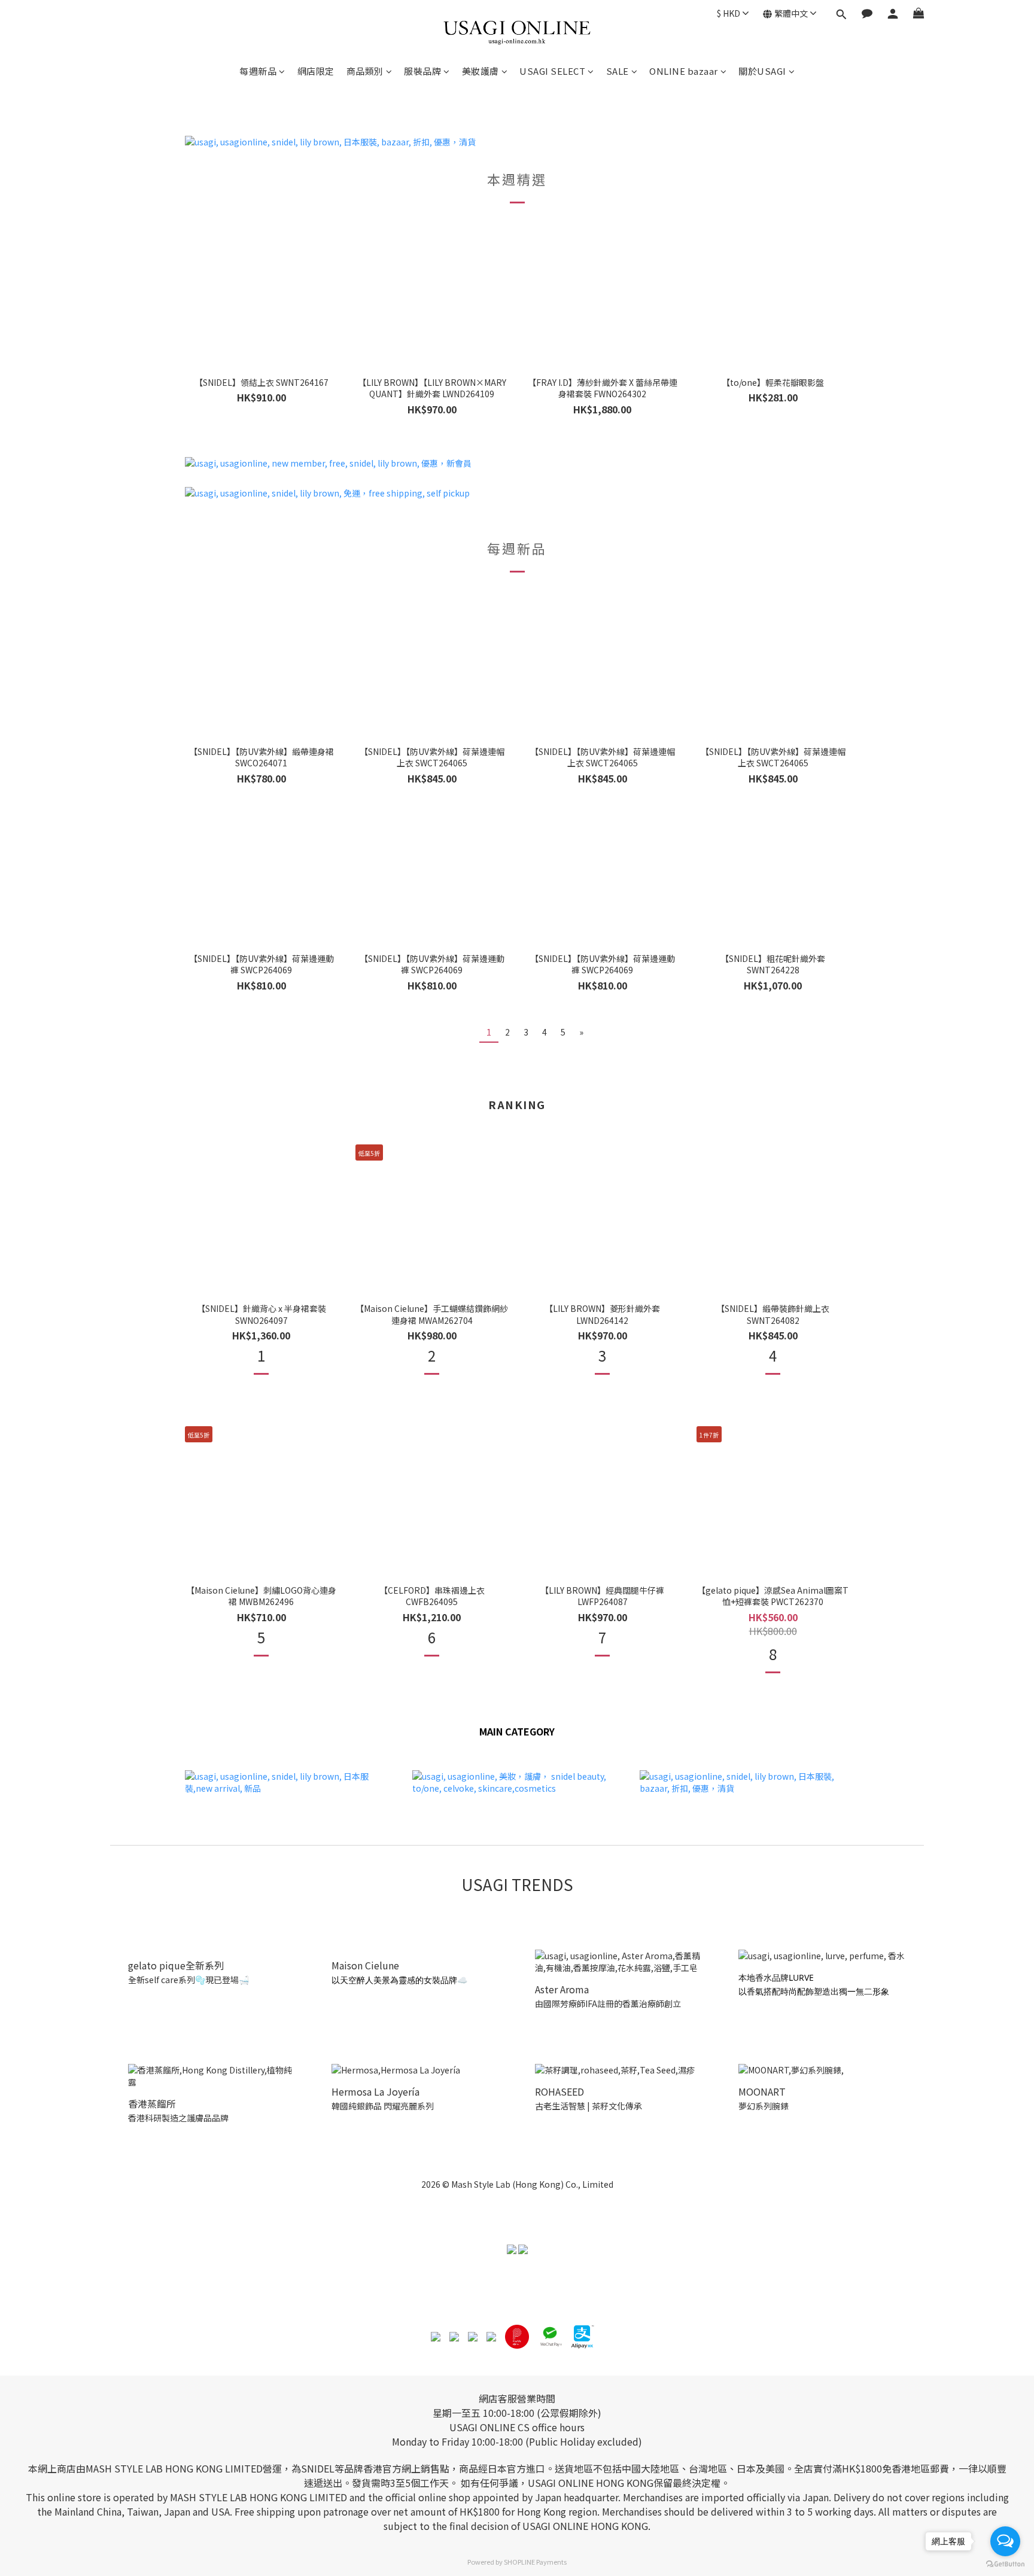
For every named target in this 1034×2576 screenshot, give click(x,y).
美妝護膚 (480, 71)
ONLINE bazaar (684, 71)
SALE (618, 71)
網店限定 (316, 71)
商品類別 (365, 71)
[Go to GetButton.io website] (1005, 2564)
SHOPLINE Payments (535, 2562)
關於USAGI (762, 71)
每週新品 (258, 71)
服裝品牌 (422, 71)
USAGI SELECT (552, 71)
